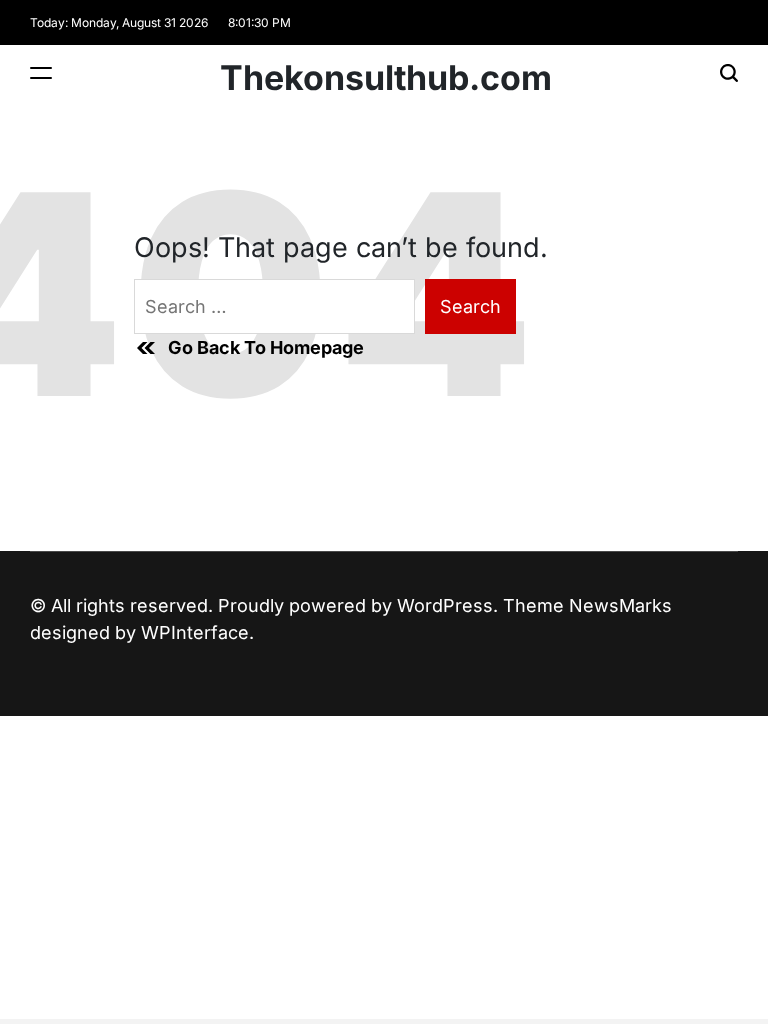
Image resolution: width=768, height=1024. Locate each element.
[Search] (729, 72)
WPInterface (195, 632)
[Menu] (41, 72)
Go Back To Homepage (266, 347)
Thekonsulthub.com (386, 78)
